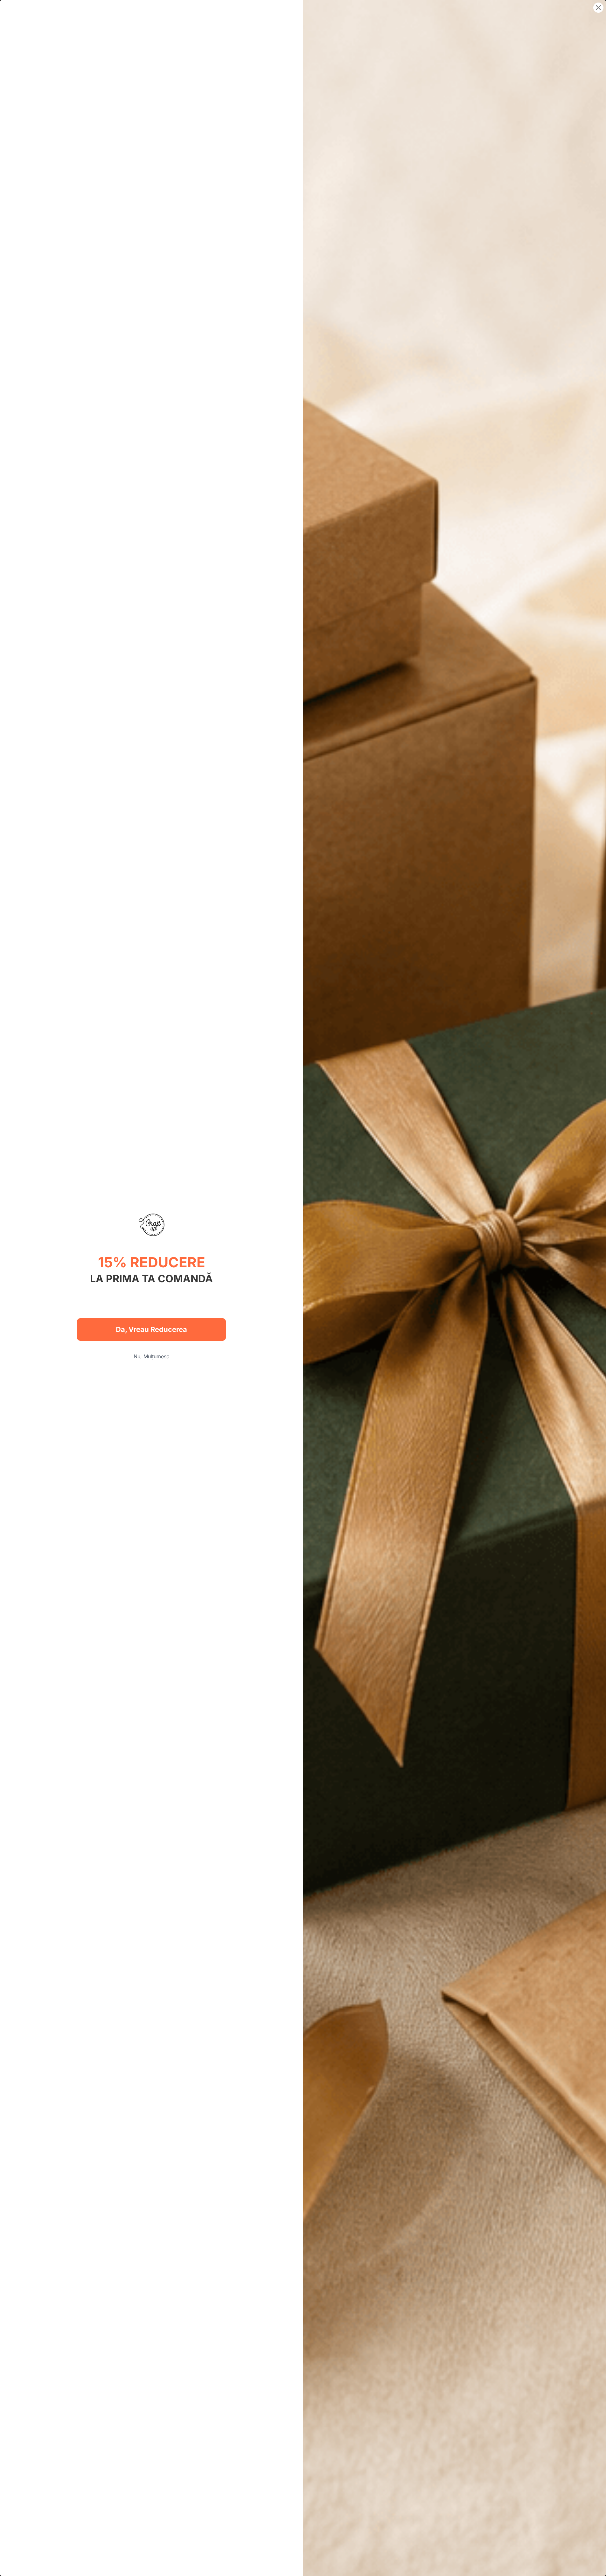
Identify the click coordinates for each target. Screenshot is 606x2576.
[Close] (598, 8)
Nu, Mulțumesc (151, 1356)
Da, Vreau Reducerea (151, 1329)
